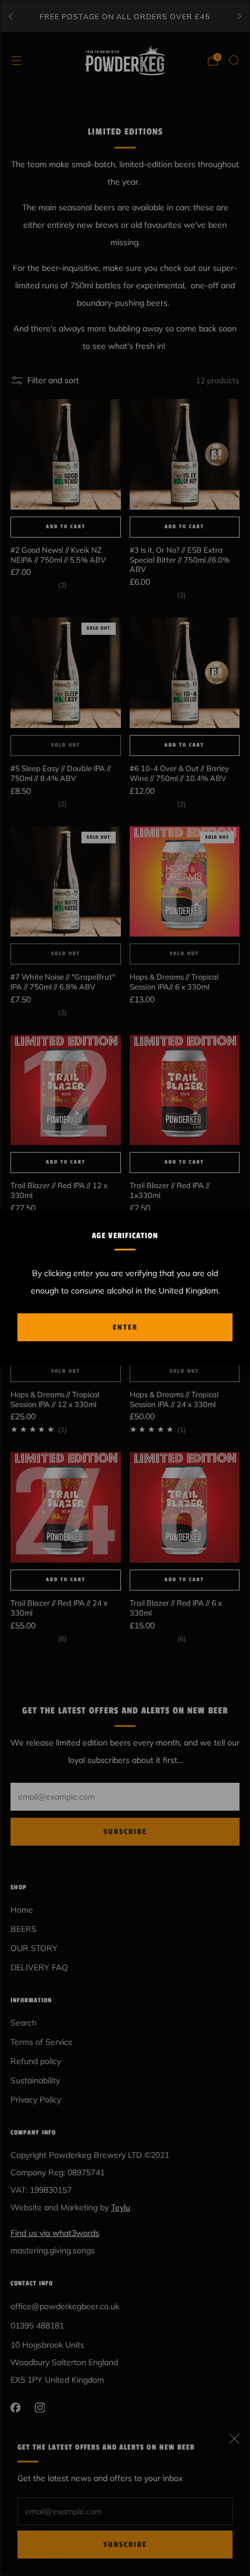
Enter (125, 1327)
